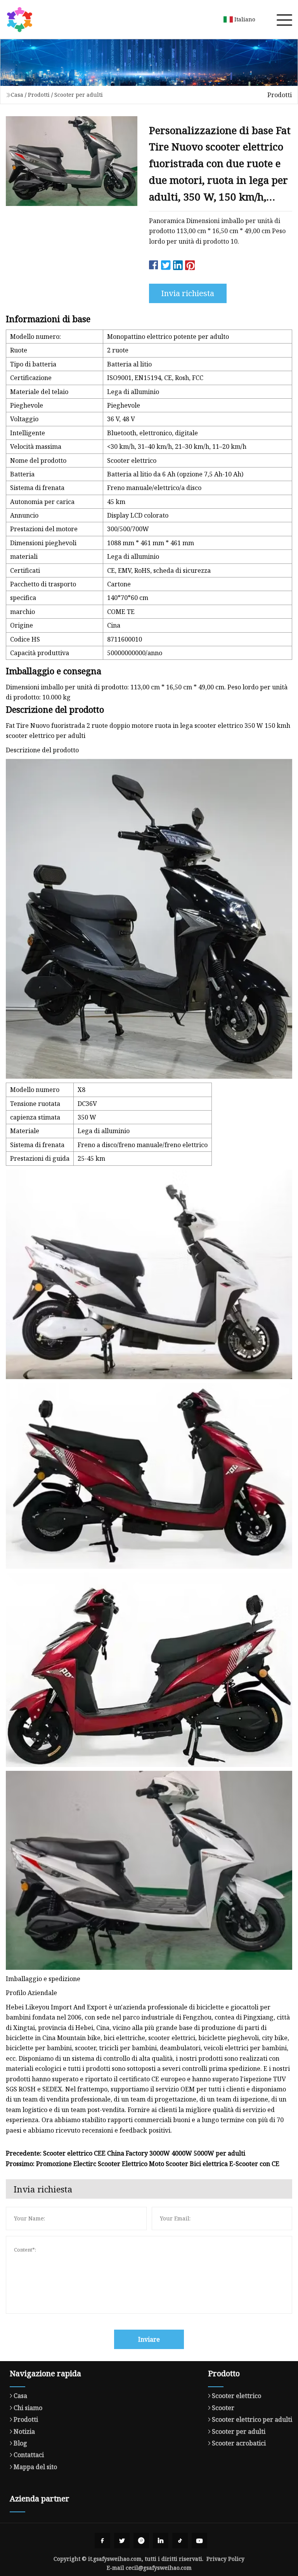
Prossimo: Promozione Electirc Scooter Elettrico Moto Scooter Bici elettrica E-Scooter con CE (143, 2164)
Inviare (149, 2339)
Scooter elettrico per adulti (252, 2419)
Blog (20, 2443)
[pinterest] (141, 2541)
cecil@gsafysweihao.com (159, 2568)
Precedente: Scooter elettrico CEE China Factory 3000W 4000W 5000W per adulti (126, 2153)
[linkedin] (161, 2541)
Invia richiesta (188, 293)
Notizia (24, 2431)
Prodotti (39, 95)
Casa (17, 95)
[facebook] (102, 2541)
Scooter (223, 2408)
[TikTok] (180, 2541)
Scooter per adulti (79, 95)
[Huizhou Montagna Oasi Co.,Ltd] (19, 19)
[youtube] (199, 2541)
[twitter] (122, 2541)
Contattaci (29, 2455)
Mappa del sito (35, 2467)
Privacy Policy (225, 2559)
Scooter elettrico (236, 2396)
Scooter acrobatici (239, 2443)
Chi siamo (28, 2408)
